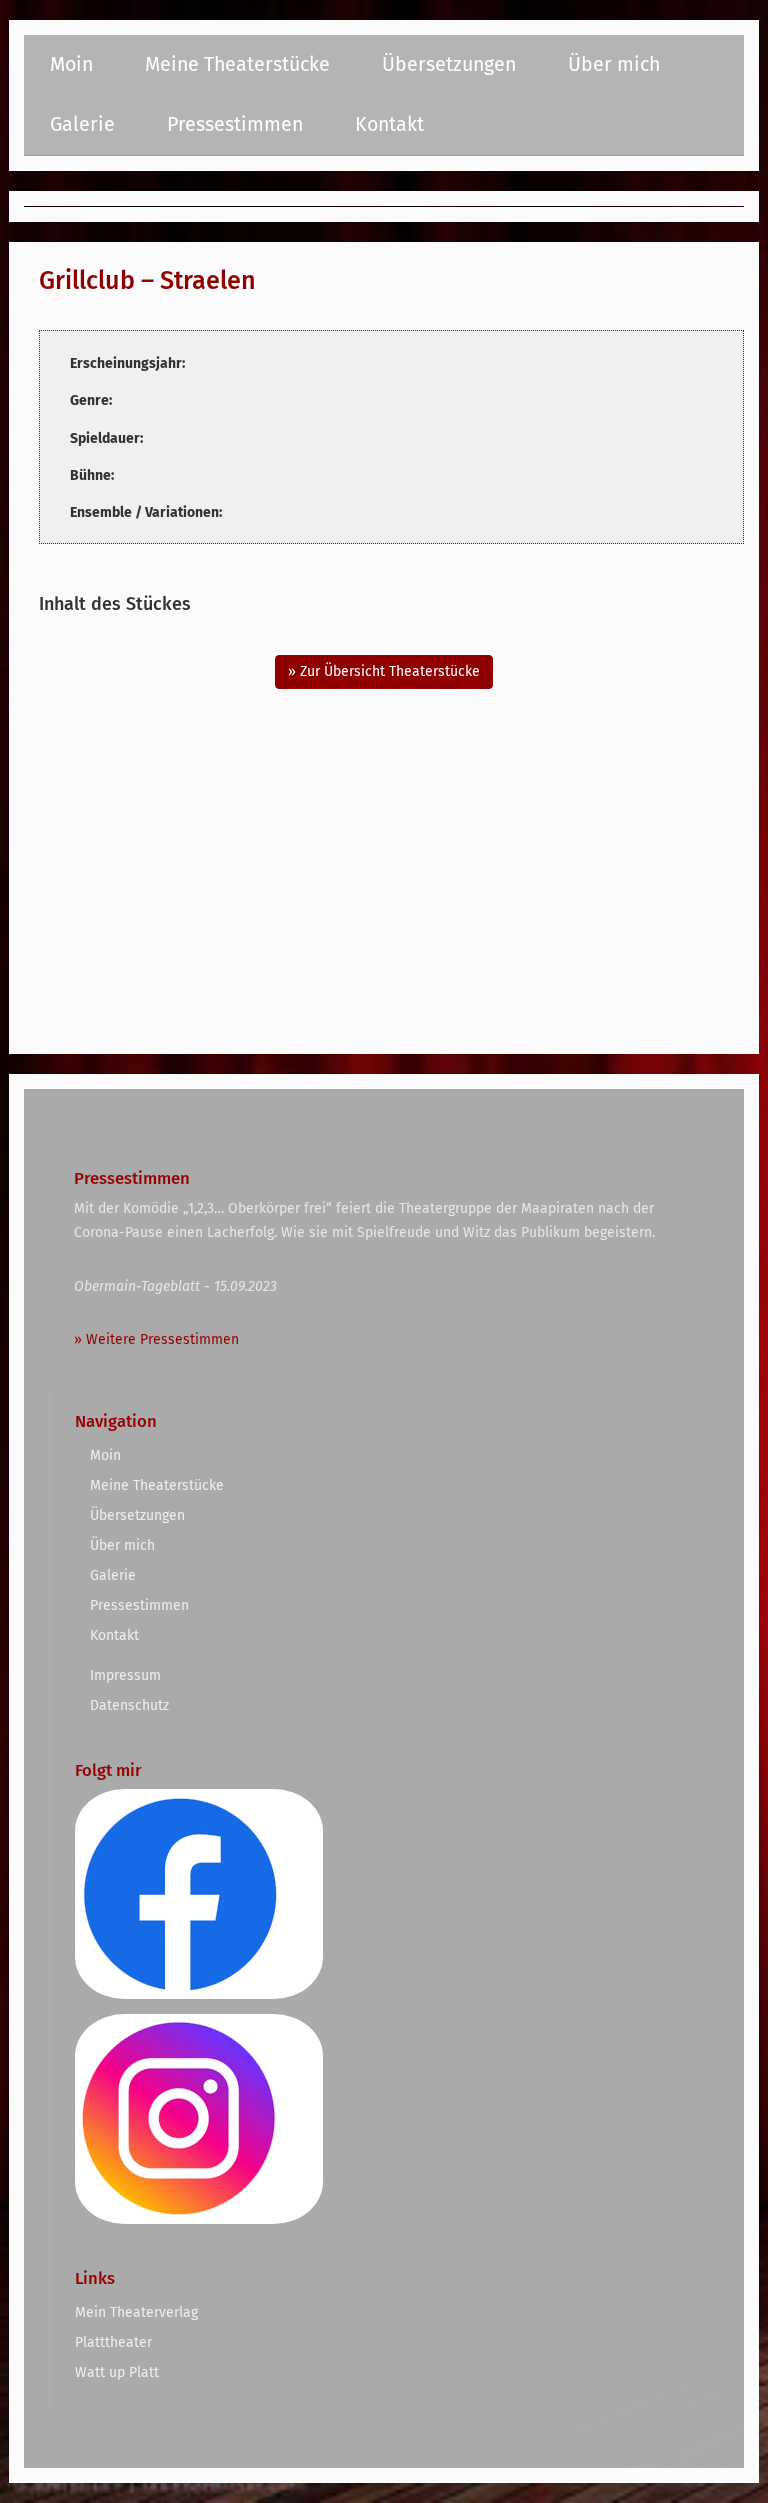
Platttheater (113, 2342)
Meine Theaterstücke (237, 64)
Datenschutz (129, 1705)
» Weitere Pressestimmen (156, 1339)
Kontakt (389, 124)
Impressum (125, 1675)
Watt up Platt (117, 2372)
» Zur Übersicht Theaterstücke (384, 671)
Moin (71, 64)
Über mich (614, 64)
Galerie (82, 124)
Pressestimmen (235, 124)
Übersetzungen (449, 64)
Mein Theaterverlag (136, 2312)
